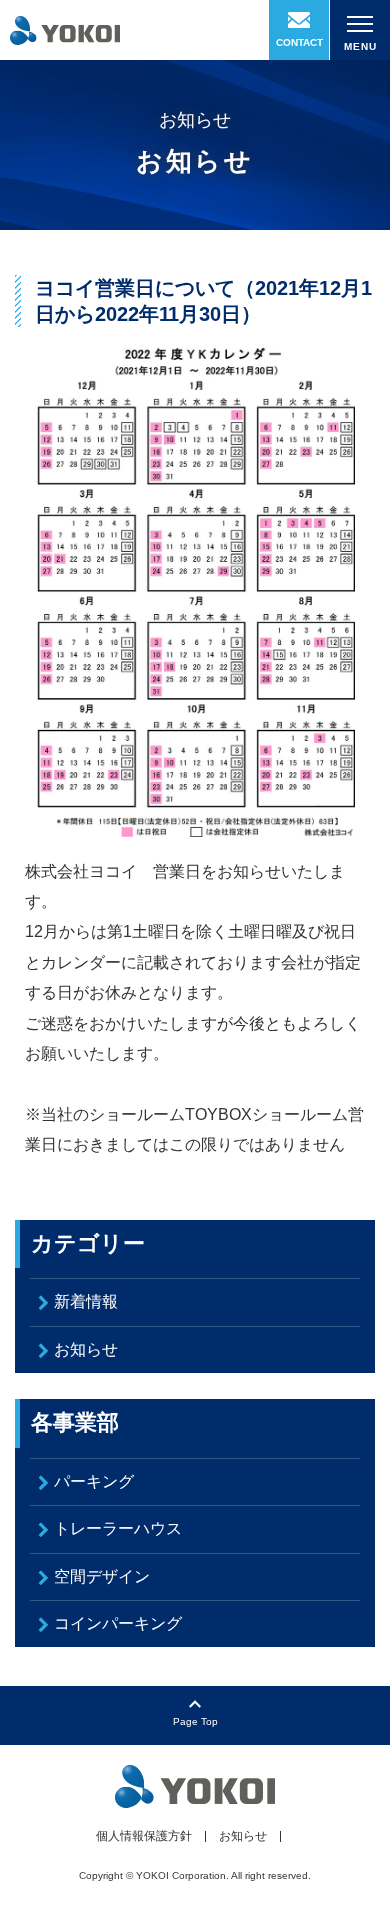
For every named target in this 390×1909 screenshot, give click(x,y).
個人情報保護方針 (144, 1836)
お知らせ (86, 1349)
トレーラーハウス (118, 1528)
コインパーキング (118, 1623)
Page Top (195, 1721)
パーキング (94, 1481)
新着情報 (86, 1301)
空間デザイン (102, 1576)
